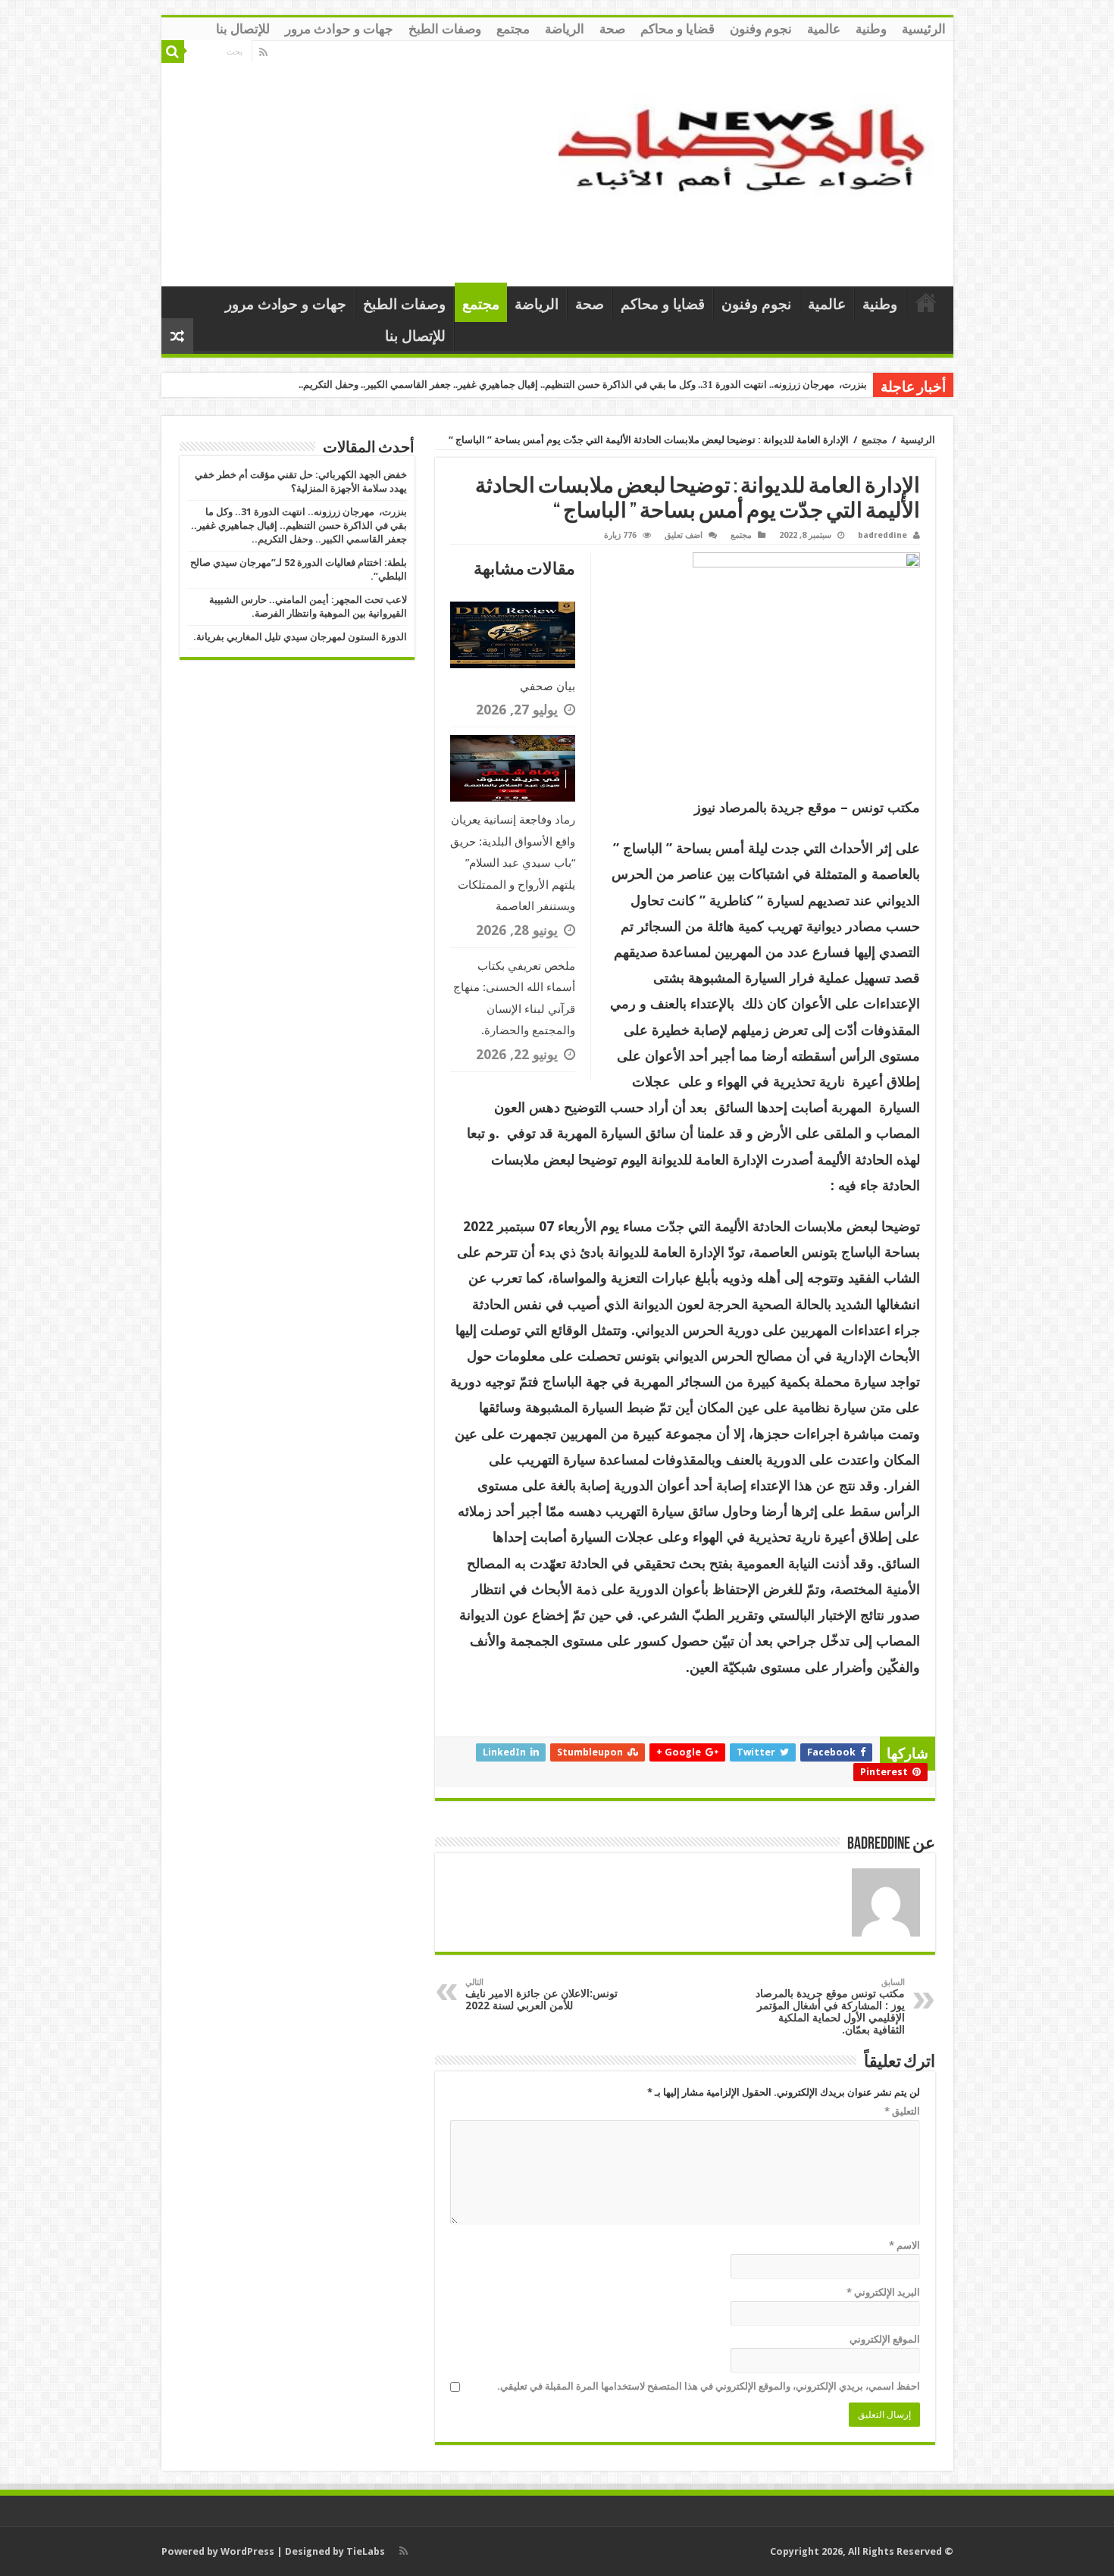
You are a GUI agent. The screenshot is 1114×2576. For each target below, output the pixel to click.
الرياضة (565, 29)
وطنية (871, 29)
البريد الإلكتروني (883, 2292)
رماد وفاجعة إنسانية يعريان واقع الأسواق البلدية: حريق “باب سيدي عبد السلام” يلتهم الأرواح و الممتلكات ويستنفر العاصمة (513, 863)
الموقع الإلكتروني (885, 2339)
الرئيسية (924, 29)
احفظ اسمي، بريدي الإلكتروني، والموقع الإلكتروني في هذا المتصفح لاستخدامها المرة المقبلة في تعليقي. (709, 2386)
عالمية (824, 29)
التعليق (902, 2111)
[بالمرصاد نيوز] (750, 161)
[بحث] (173, 52)
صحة (612, 29)
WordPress (247, 2551)
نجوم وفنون (761, 29)
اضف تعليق (684, 535)
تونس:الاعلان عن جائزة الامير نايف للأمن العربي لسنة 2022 (541, 1995)
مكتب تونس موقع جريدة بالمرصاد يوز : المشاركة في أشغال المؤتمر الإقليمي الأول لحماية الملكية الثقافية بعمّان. (830, 2007)
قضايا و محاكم (677, 29)
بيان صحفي (548, 686)
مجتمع (513, 29)
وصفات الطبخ (445, 29)
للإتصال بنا (243, 29)
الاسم (904, 2245)
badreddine (882, 535)
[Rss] (263, 52)
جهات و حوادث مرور (339, 29)
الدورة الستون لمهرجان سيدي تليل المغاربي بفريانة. (300, 637)
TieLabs (366, 2551)
